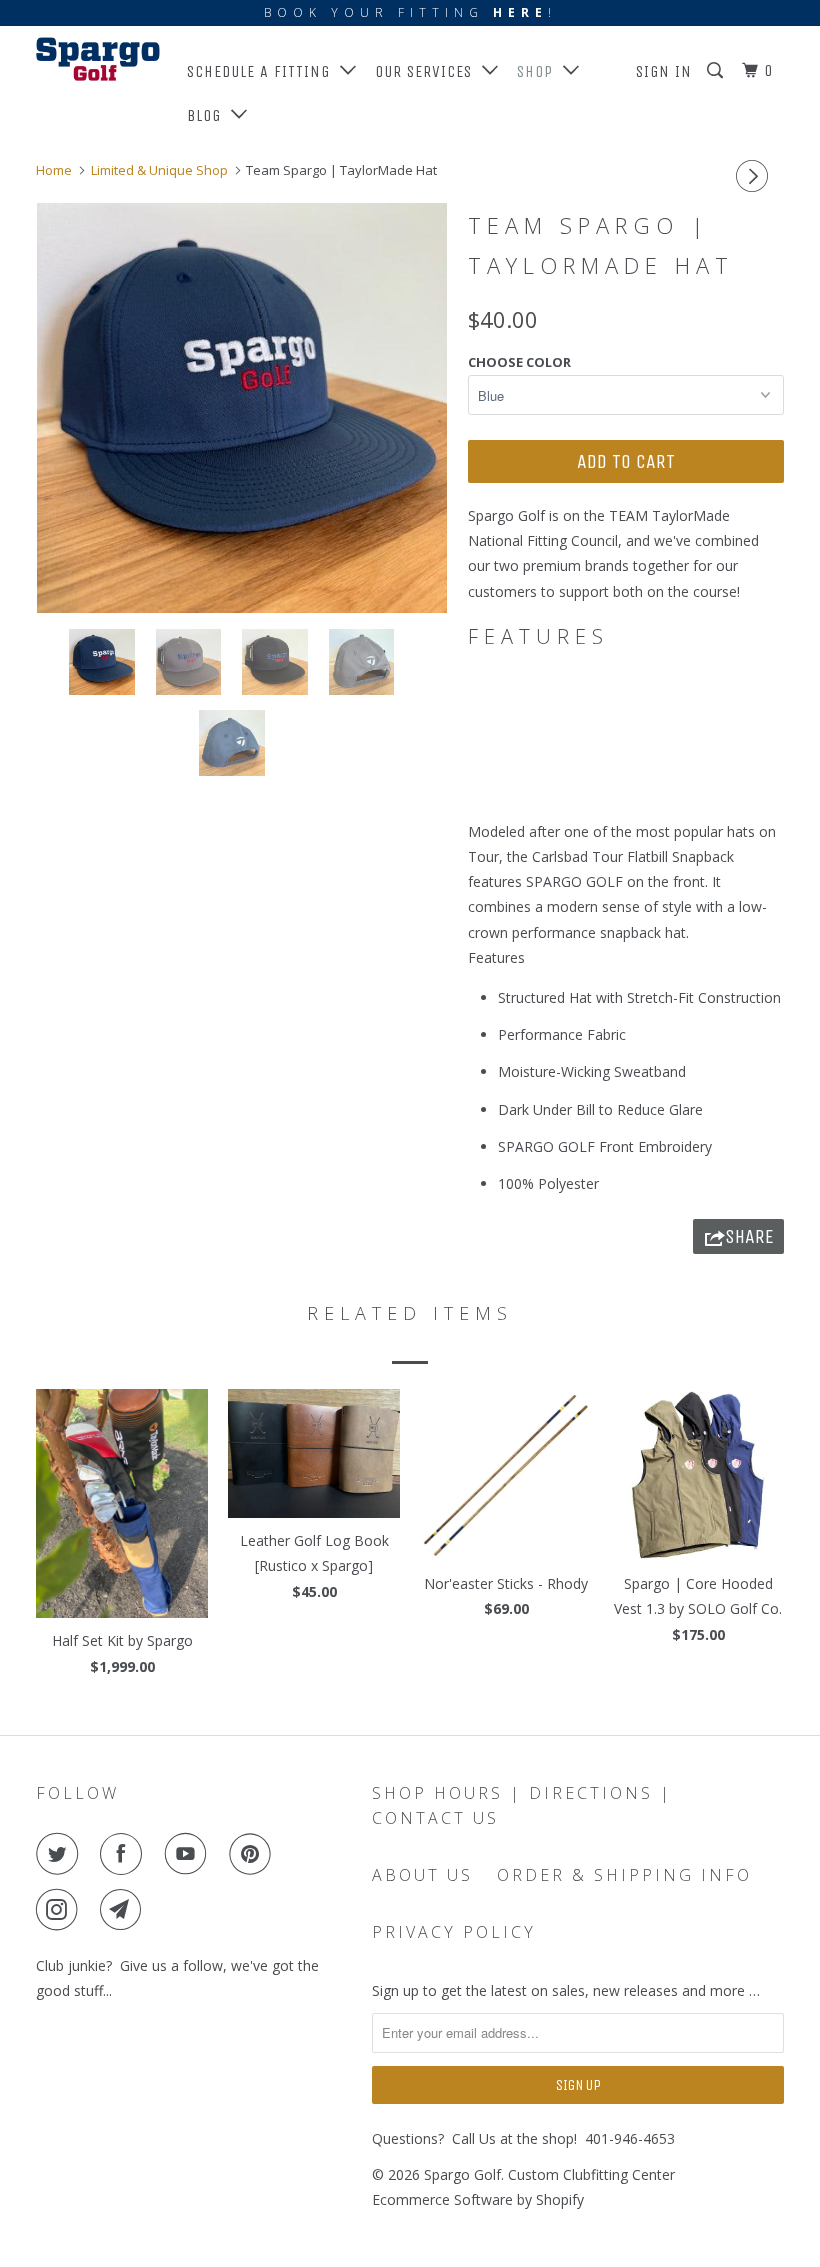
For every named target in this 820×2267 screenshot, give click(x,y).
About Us (422, 1875)
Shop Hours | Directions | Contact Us (522, 1805)
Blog (209, 115)
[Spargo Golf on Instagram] (61, 1910)
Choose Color (519, 362)
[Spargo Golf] (98, 59)
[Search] (717, 71)
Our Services (428, 71)
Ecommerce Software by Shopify (478, 2199)
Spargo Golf (462, 2174)
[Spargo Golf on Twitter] (61, 1854)
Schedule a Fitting (263, 71)
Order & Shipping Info (624, 1875)
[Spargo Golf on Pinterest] (254, 1854)
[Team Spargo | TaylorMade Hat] (242, 408)
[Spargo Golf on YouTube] (190, 1854)
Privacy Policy (454, 1932)
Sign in (664, 71)
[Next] (755, 176)
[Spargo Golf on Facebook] (125, 1854)
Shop (540, 71)
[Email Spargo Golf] (125, 1910)
